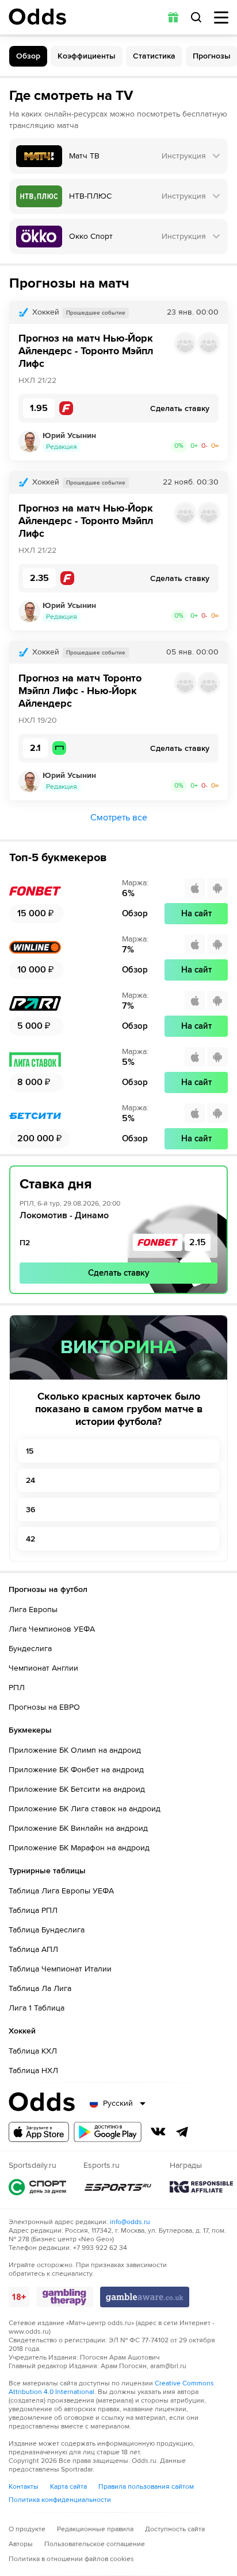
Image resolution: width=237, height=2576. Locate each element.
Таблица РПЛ (33, 1910)
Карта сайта (68, 2487)
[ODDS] (37, 17)
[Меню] (221, 18)
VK (158, 2132)
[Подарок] (173, 17)
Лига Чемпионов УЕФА (52, 1629)
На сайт (196, 913)
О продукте (27, 2529)
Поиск (196, 17)
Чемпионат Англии (43, 1668)
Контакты (24, 2487)
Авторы (21, 2544)
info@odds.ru (130, 2222)
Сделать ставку (119, 1273)
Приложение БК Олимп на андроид (75, 1750)
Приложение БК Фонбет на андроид (76, 1770)
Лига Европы (33, 1609)
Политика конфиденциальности (60, 2500)
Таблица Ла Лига (40, 1988)
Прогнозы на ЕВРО (44, 1707)
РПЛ (17, 1688)
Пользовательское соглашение (95, 2544)
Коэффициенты (87, 56)
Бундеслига (30, 1649)
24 (30, 1480)
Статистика (154, 56)
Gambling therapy (65, 2297)
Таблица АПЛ (33, 1949)
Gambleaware (145, 2297)
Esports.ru (118, 2187)
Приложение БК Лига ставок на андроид (85, 1809)
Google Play (108, 2132)
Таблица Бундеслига (47, 1930)
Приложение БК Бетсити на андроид (77, 1789)
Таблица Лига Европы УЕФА (61, 1891)
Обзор (28, 56)
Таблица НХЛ (33, 2071)
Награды (201, 2187)
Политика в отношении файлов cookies (71, 2559)
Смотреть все (119, 818)
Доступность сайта (175, 2529)
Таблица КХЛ (33, 2051)
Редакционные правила (95, 2529)
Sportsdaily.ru (37, 2187)
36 (30, 1510)
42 (30, 1539)
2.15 (198, 1242)
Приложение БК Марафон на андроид (79, 1848)
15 (30, 1451)
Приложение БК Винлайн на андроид (78, 1828)
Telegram (182, 2132)
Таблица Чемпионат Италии (60, 1969)
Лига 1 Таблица (37, 2008)
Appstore (39, 2132)
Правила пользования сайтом (146, 2487)
